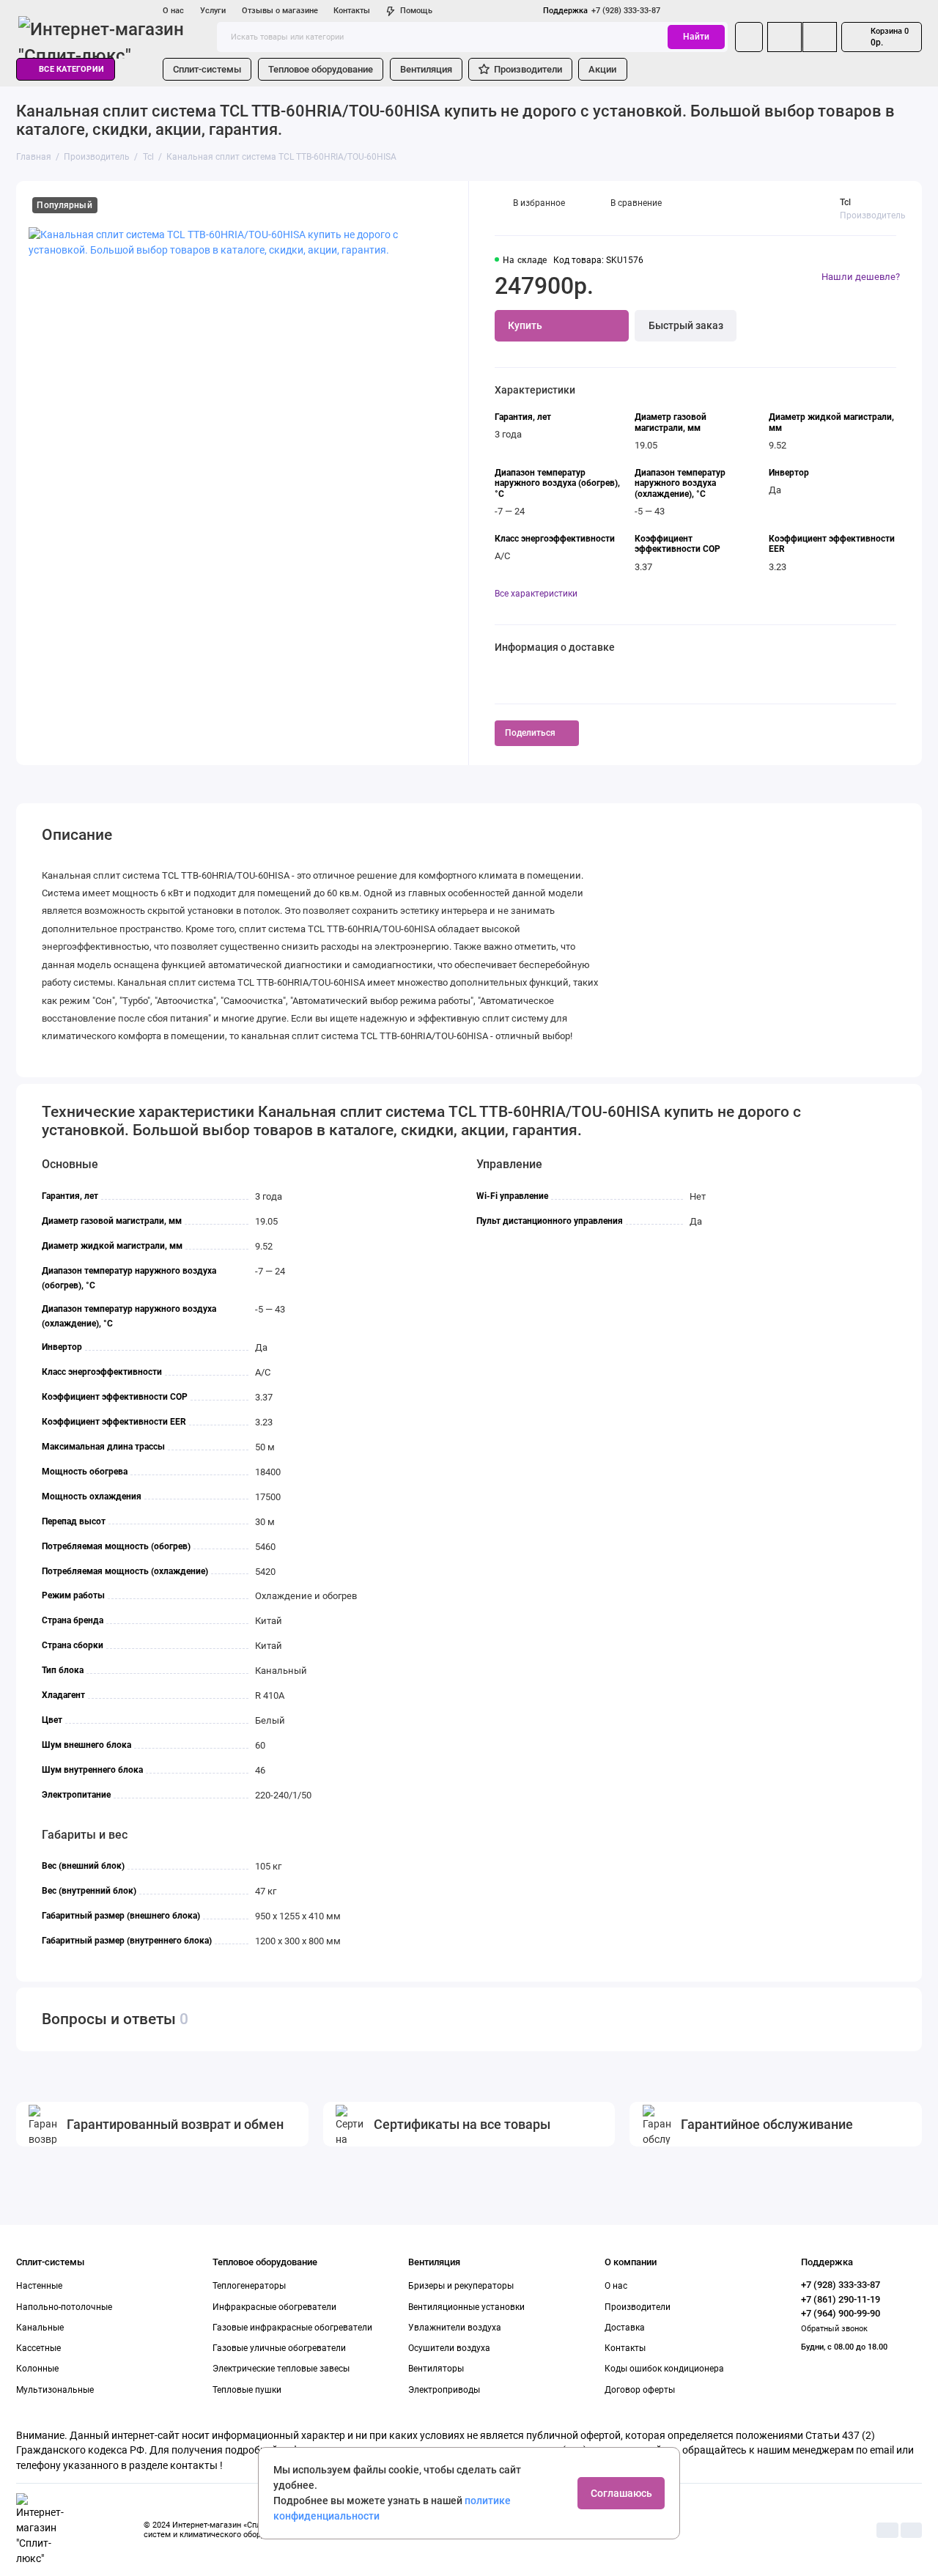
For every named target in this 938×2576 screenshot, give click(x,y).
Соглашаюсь (621, 2493)
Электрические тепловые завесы (281, 2369)
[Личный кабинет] (749, 37)
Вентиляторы (436, 2369)
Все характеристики (536, 594)
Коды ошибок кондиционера (664, 2369)
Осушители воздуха (449, 2348)
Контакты (352, 11)
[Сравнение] (784, 37)
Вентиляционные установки (466, 2307)
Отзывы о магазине (280, 11)
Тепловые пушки (247, 2390)
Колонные (37, 2369)
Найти (696, 37)
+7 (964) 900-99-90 (841, 2313)
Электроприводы (444, 2390)
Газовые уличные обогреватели (279, 2348)
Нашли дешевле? (861, 277)
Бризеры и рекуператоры (461, 2286)
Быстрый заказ (686, 325)
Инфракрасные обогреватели (274, 2307)
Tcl (845, 202)
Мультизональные (55, 2390)
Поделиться (530, 733)
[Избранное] (820, 37)
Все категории (71, 69)
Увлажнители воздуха (455, 2328)
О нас (173, 11)
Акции (602, 69)
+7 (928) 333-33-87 (602, 11)
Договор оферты (640, 2390)
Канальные (40, 2328)
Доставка (625, 2328)
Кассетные (38, 2348)
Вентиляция (426, 69)
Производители (528, 69)
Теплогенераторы (249, 2286)
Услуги (213, 11)
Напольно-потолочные (64, 2307)
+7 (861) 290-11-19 (841, 2299)
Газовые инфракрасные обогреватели (292, 2328)
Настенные (39, 2286)
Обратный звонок (834, 2329)
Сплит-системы (207, 69)
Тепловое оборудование (321, 69)
